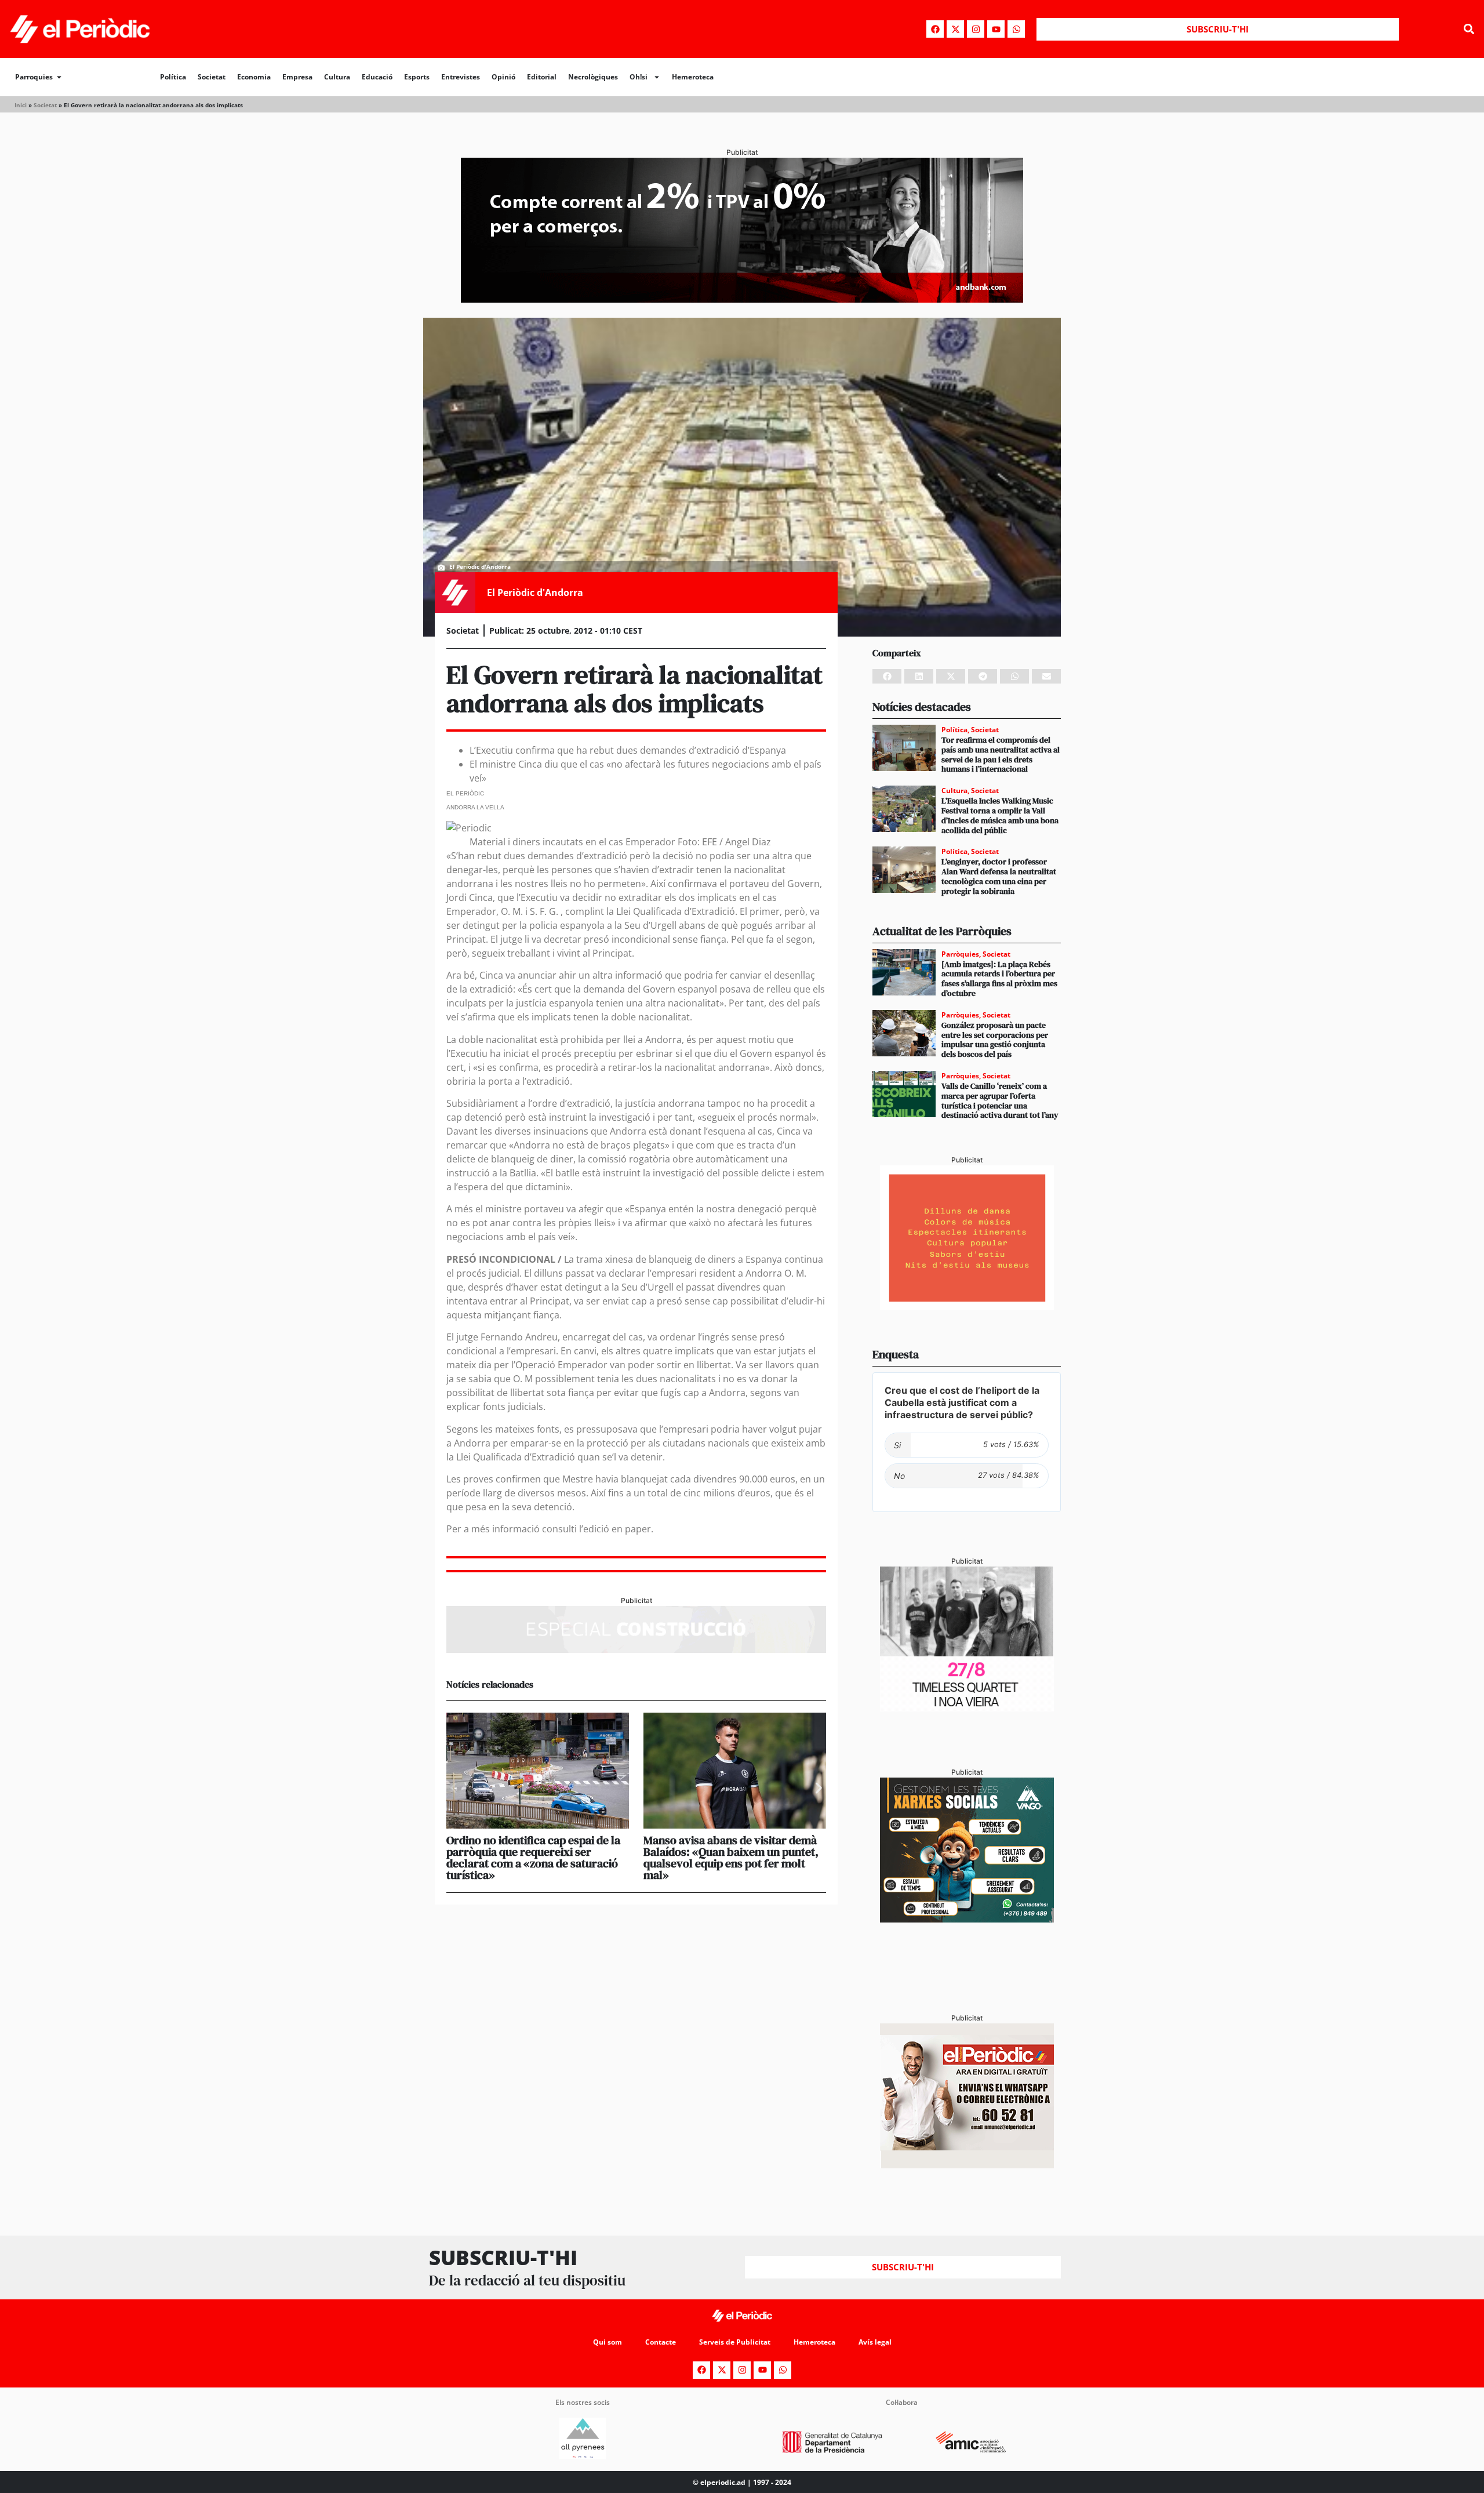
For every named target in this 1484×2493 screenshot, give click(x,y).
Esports (417, 77)
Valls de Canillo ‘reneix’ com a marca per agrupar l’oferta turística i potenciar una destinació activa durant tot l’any (1000, 1100)
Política (173, 77)
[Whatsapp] (1016, 29)
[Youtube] (996, 29)
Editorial (542, 77)
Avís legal (875, 2342)
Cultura (337, 77)
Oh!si (639, 77)
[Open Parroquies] (59, 77)
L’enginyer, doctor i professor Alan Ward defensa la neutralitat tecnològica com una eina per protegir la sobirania (999, 876)
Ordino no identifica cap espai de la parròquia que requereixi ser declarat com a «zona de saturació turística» (533, 1858)
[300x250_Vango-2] (967, 1919)
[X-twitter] (955, 29)
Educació (377, 77)
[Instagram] (976, 29)
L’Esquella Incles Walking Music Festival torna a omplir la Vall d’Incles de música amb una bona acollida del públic (1000, 815)
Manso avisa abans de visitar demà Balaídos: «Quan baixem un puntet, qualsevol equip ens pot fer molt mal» (731, 1858)
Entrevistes (461, 77)
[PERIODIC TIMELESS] (967, 1708)
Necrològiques (593, 77)
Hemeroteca (693, 77)
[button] (1469, 29)
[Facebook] (935, 29)
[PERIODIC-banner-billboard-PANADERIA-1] (742, 299)
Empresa (297, 77)
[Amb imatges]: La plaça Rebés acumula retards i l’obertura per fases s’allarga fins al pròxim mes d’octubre (999, 979)
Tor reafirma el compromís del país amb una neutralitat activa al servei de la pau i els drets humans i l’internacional (1001, 754)
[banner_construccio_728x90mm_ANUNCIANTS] (636, 1649)
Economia (254, 77)
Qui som (608, 2342)
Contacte (661, 2342)
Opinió (503, 77)
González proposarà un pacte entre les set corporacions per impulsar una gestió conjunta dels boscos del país (995, 1040)
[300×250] (967, 1307)
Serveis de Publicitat (735, 2342)
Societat (212, 77)
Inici (21, 105)
